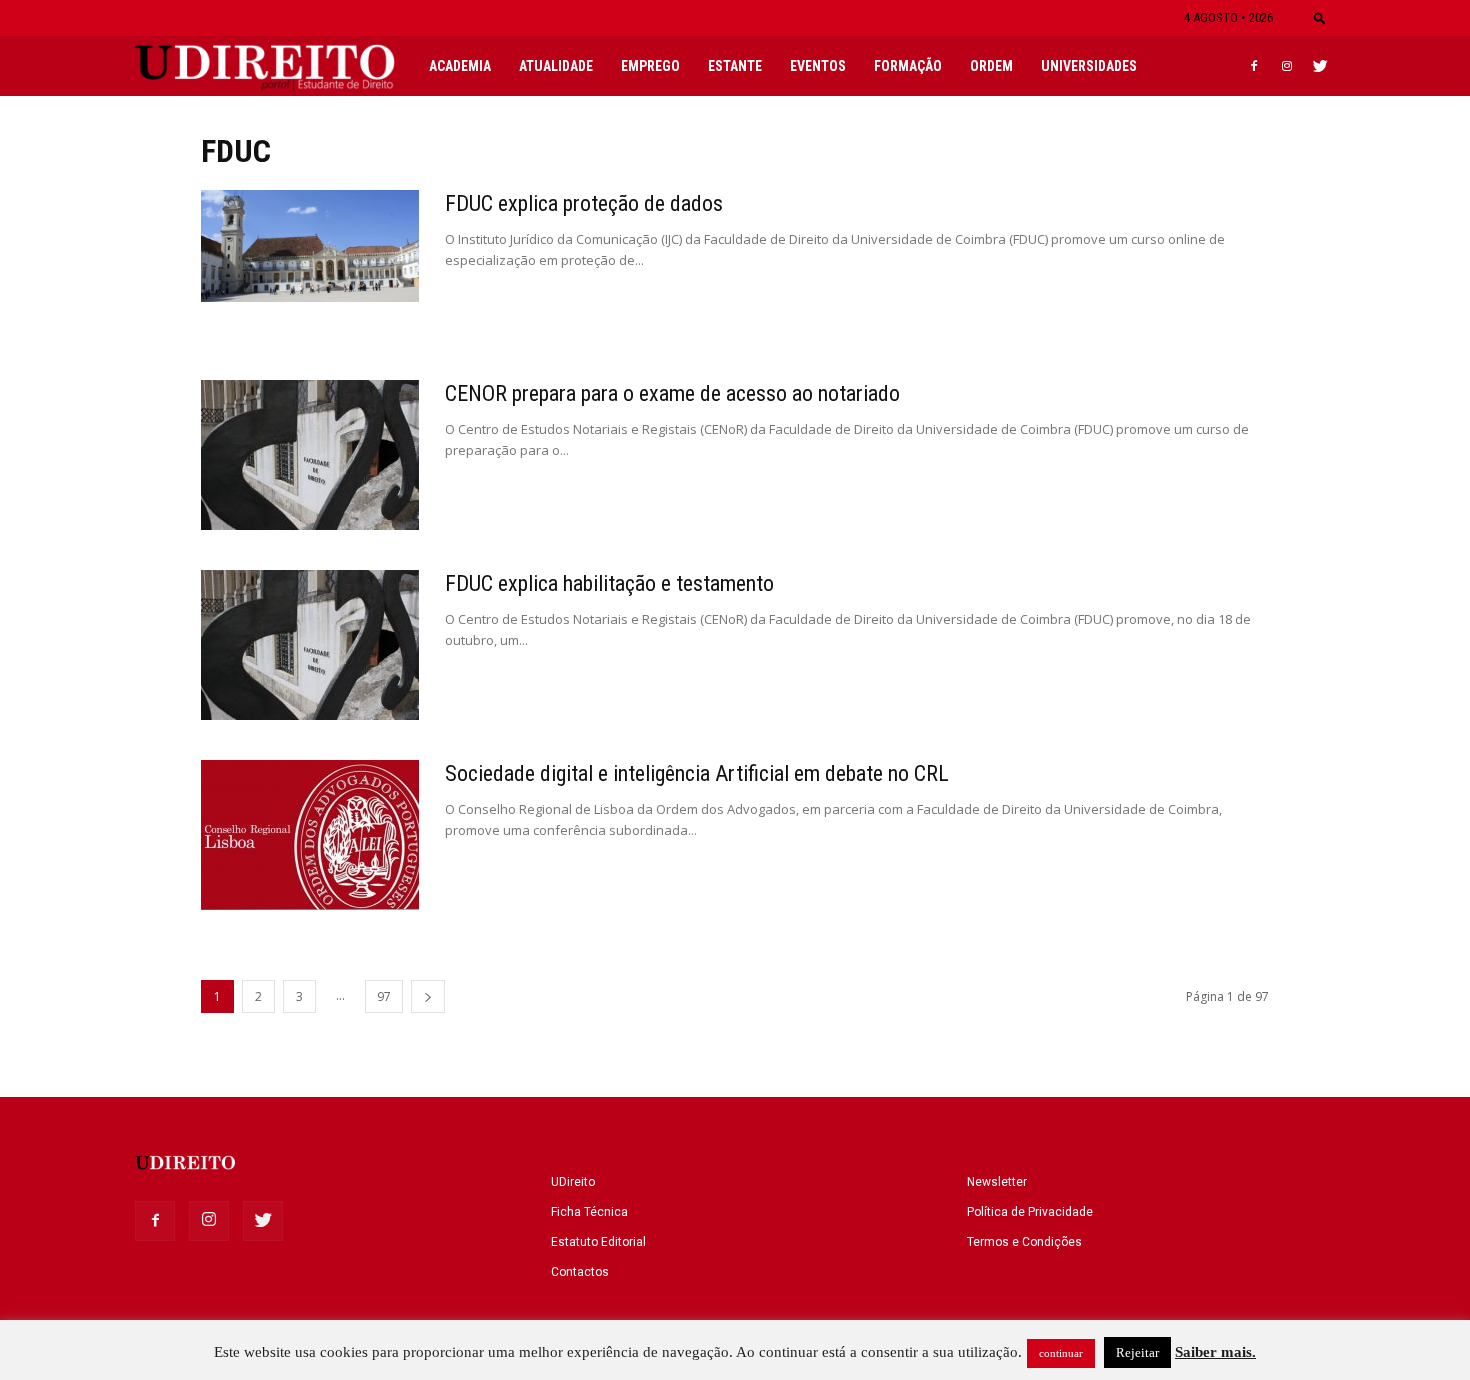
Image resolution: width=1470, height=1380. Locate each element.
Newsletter (997, 1182)
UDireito (573, 1182)
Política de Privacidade (1030, 1212)
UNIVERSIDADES (1089, 66)
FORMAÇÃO (908, 66)
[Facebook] (1254, 66)
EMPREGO (650, 66)
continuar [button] (1061, 1353)
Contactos (580, 1272)
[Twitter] (1320, 66)
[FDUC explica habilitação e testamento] (310, 645)
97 (384, 996)
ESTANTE (735, 66)
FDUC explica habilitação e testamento (609, 583)
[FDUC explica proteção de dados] (310, 246)
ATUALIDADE (556, 66)
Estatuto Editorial (598, 1242)
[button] (1320, 17)
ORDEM (991, 66)
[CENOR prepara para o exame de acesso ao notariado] (310, 455)
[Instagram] (1287, 66)
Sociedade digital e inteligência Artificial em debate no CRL (697, 773)
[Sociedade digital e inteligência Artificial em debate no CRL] (310, 835)
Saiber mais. (1215, 1352)
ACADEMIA (460, 66)
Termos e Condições (1024, 1242)
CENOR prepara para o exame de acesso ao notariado (672, 393)
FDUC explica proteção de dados (584, 203)
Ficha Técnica (589, 1212)
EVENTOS (818, 66)
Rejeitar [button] (1137, 1352)
